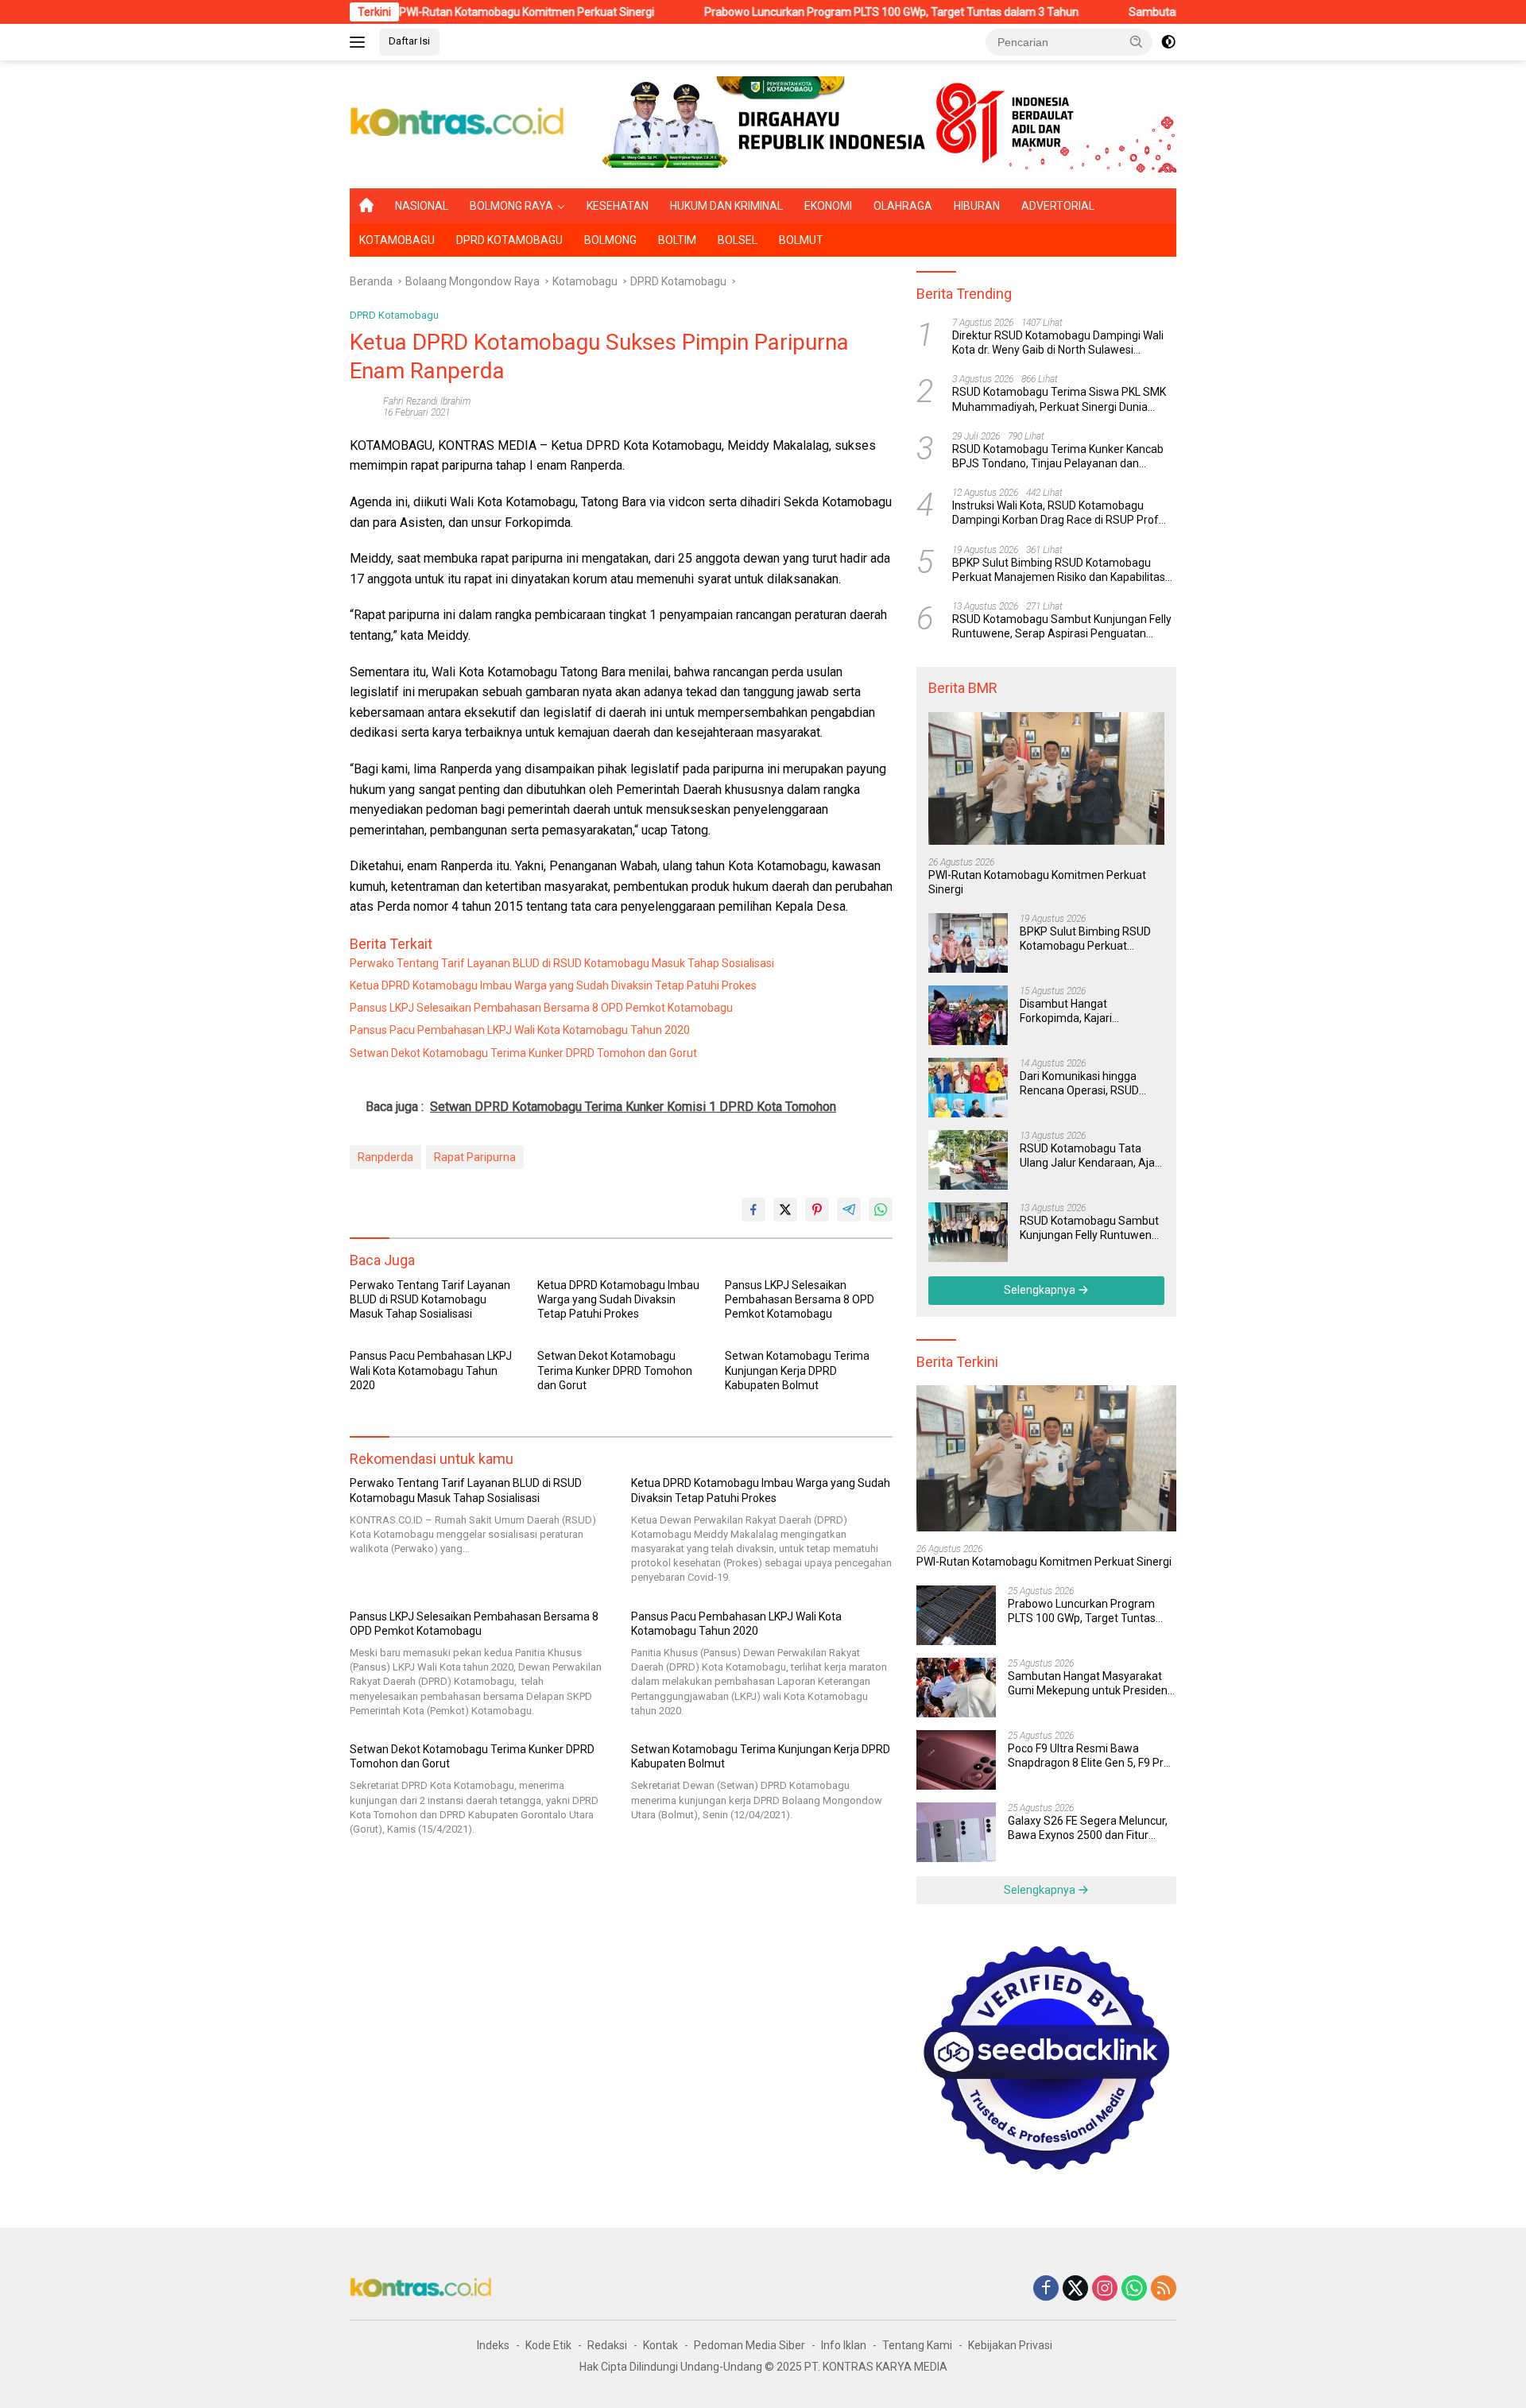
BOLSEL (738, 240)
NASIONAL (422, 206)
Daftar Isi (409, 41)
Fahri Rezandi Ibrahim (427, 401)
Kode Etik (548, 2345)
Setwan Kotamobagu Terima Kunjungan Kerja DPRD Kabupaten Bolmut (797, 1370)
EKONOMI (828, 206)
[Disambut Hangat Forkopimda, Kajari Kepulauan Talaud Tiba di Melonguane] (968, 1015)
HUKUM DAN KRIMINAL (726, 206)
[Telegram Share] (849, 1210)
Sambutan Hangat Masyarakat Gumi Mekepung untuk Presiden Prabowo (1088, 1684)
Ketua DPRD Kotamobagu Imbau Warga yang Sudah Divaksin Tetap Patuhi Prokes (553, 985)
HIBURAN (977, 206)
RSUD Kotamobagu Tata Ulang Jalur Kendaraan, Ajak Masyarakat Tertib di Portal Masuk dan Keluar (1090, 1156)
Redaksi (607, 2345)
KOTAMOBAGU (397, 240)
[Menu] (360, 42)
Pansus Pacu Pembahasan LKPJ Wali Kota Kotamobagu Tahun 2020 (520, 1030)
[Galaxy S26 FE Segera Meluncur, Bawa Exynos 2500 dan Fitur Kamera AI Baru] (956, 1832)
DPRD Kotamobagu (394, 315)
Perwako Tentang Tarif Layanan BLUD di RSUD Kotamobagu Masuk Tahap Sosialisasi (562, 963)
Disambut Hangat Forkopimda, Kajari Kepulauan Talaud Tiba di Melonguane (1083, 1011)
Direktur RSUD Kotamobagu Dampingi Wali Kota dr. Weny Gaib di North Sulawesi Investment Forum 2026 (1058, 343)
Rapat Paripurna (475, 1157)
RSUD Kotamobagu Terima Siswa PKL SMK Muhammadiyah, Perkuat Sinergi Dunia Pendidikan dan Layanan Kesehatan (1059, 400)
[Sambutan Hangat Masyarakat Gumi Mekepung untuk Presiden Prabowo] (956, 1688)
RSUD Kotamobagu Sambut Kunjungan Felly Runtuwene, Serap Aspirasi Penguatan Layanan (1062, 627)
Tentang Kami (917, 2345)
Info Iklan (844, 2345)
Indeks (493, 2345)
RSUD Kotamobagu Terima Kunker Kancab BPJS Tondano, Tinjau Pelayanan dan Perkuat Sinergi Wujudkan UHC (1058, 457)
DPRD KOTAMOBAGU (509, 240)
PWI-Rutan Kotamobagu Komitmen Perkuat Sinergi (452, 12)
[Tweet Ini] (785, 1210)
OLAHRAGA (903, 206)
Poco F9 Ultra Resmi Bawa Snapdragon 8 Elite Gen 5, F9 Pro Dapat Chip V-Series (1089, 1756)
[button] (1137, 41)
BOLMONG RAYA (511, 206)
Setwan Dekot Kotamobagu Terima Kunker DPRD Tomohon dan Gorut (523, 1053)
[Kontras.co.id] (458, 123)
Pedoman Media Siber (749, 2345)
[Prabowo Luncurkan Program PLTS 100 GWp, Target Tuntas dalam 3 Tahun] (956, 1615)
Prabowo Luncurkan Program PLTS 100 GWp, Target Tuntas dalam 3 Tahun (817, 12)
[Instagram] (1105, 2289)
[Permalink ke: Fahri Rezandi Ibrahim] (362, 406)
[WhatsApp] (1134, 2289)
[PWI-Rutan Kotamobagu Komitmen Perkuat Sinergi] (1046, 778)
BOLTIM (677, 240)
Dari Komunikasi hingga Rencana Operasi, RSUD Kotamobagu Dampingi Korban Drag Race (1079, 1084)
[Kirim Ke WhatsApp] (881, 1210)
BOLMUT (801, 240)
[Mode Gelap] (1168, 42)
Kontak (660, 2345)
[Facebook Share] (753, 1210)
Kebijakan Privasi (1010, 2345)
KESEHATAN (618, 206)
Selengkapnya (1041, 1290)
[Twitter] (1075, 2289)
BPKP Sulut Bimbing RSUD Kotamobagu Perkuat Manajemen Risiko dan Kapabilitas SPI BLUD (1059, 570)
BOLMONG (610, 240)
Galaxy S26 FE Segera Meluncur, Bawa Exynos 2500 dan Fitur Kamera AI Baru (1088, 1828)
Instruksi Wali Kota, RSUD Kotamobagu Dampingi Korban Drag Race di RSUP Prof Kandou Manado (1055, 513)
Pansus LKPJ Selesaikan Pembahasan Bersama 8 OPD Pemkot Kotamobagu (541, 1008)
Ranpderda (385, 1157)
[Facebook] (1046, 2289)
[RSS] (1164, 2289)
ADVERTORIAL (1058, 206)
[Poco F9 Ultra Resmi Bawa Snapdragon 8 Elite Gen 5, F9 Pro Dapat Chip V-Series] (956, 1760)
